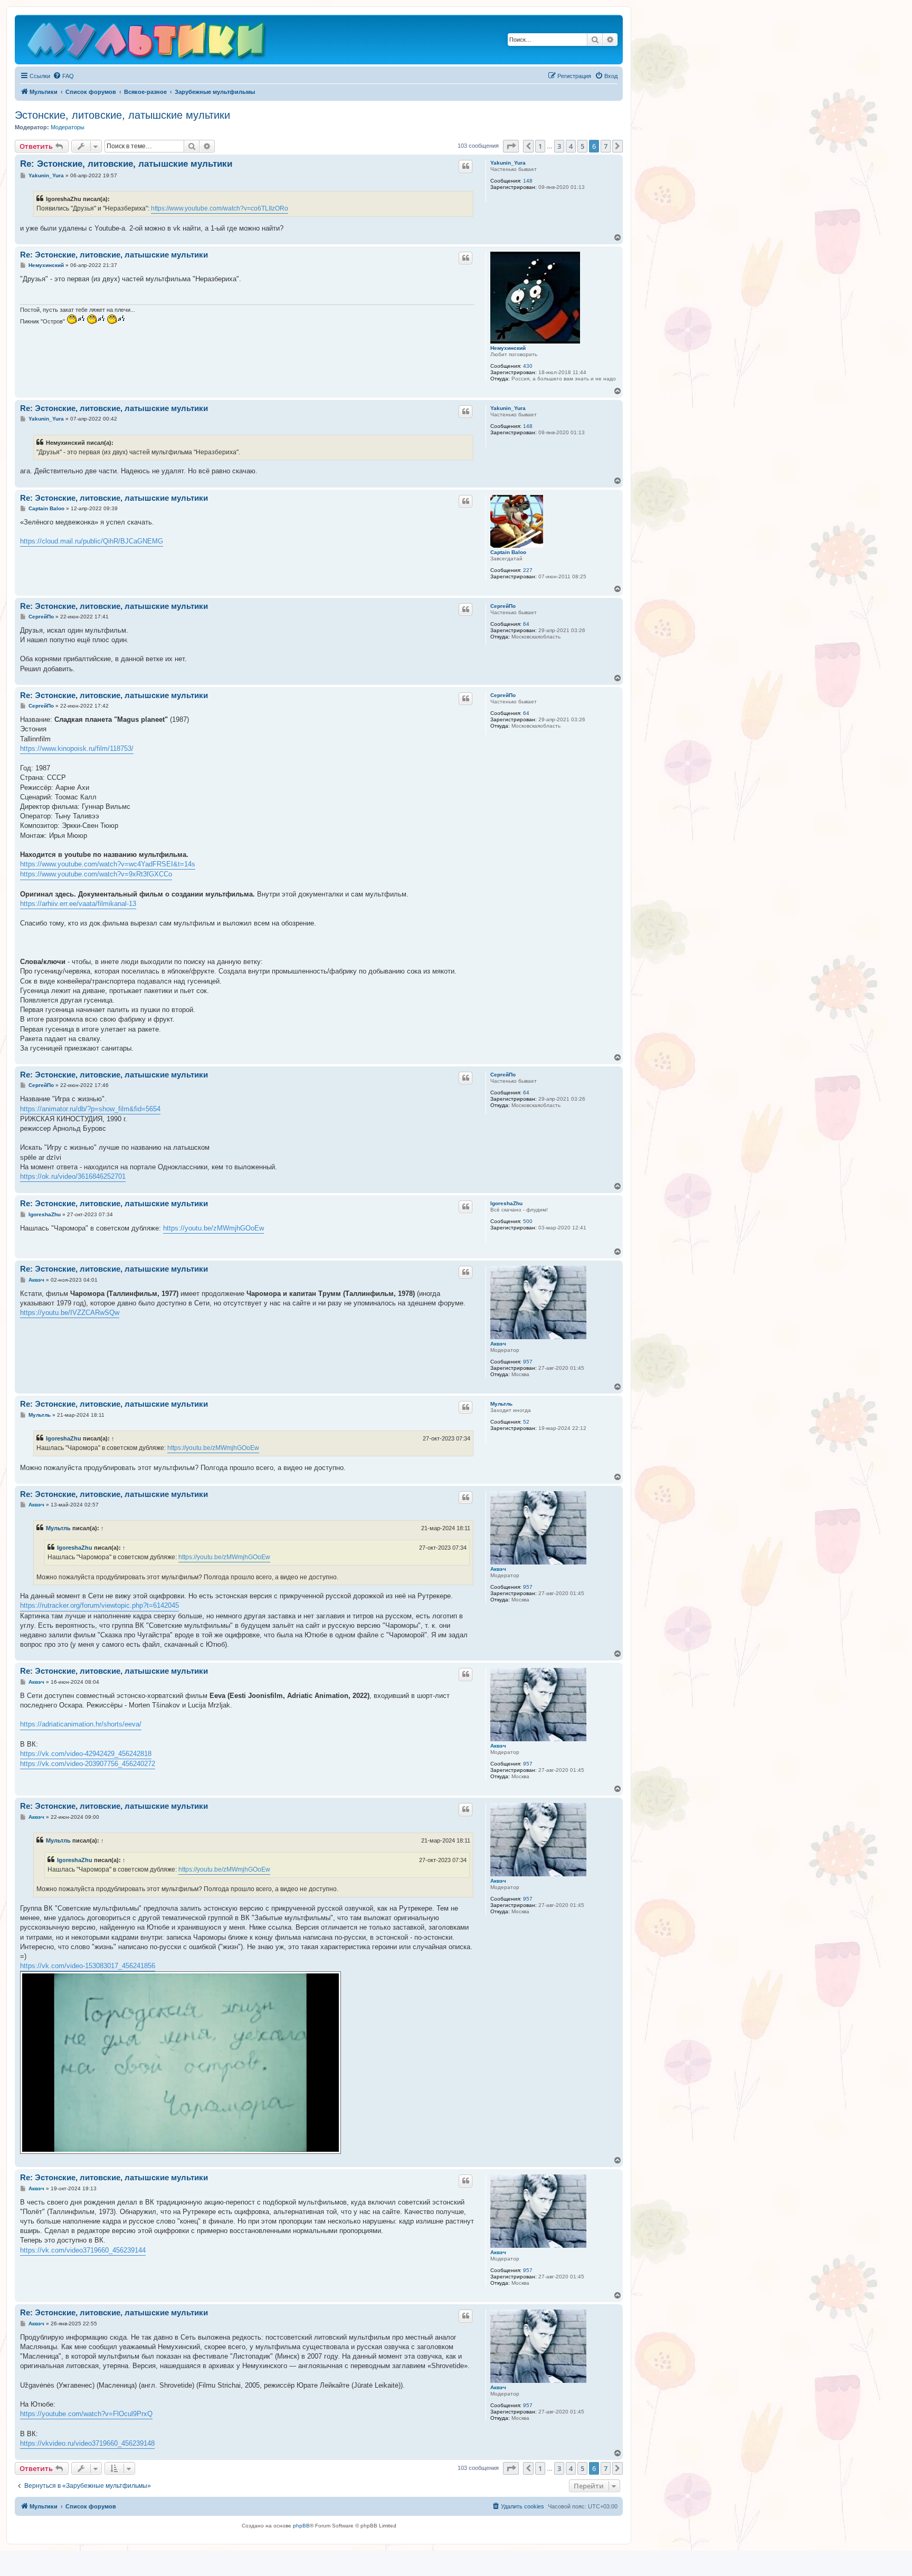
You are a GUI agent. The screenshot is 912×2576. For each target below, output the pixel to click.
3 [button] (559, 146)
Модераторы (68, 127)
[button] (511, 146)
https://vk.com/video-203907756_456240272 (88, 1764)
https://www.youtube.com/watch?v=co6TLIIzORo (220, 208)
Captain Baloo (508, 552)
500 (528, 1221)
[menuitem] (63, 76)
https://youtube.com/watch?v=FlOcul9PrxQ (86, 2414)
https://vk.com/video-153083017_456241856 (88, 1966)
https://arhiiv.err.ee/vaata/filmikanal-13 (78, 904)
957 (528, 1362)
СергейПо (503, 606)
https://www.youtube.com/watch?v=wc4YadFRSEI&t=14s (108, 864)
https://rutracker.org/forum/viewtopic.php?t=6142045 (99, 1605)
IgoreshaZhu (506, 1203)
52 (526, 1422)
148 (528, 181)
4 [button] (571, 146)
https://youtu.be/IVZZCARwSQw (70, 1313)
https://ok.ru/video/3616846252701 (73, 1176)
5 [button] (582, 146)
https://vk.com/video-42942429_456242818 (86, 1754)
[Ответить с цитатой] (465, 166)
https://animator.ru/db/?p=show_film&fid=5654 (90, 1109)
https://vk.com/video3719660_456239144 (83, 2250)
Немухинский (508, 348)
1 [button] (540, 146)
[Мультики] (147, 42)
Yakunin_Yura (508, 163)
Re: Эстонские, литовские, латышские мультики (126, 164)
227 (528, 570)
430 (528, 366)
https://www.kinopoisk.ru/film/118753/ (77, 748)
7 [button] (606, 146)
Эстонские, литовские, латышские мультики (122, 115)
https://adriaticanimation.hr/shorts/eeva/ (81, 1724)
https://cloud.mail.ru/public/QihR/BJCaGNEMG (92, 541)
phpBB (301, 2526)
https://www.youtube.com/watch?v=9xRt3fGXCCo (96, 874)
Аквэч (498, 1344)
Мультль (501, 1404)
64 (526, 624)
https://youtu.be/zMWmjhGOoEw (213, 1228)
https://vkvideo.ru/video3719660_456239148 (87, 2443)
